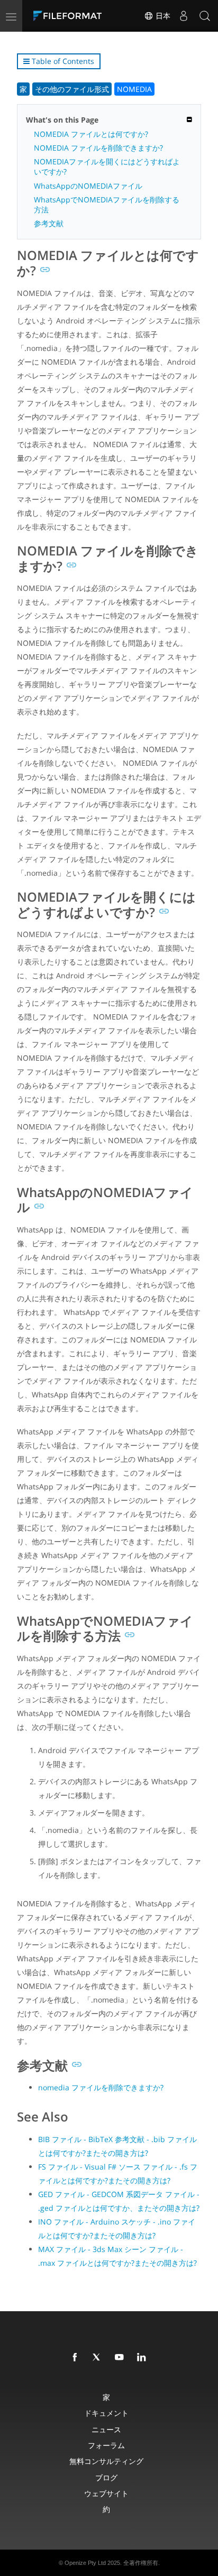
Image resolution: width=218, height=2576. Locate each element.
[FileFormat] (70, 16)
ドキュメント (106, 2413)
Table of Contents (62, 61)
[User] (184, 16)
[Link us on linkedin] (143, 2358)
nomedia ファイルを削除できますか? (101, 2087)
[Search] (205, 16)
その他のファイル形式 (72, 89)
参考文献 (49, 223)
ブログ (106, 2477)
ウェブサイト (106, 2493)
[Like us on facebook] (77, 2358)
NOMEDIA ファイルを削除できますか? (98, 148)
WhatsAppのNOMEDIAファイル (88, 186)
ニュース (106, 2429)
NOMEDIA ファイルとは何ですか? (91, 134)
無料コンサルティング (106, 2461)
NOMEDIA (134, 89)
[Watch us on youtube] (121, 2358)
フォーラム (106, 2445)
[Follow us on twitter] (99, 2358)
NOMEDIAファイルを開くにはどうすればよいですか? (107, 166)
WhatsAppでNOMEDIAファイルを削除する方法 (107, 205)
